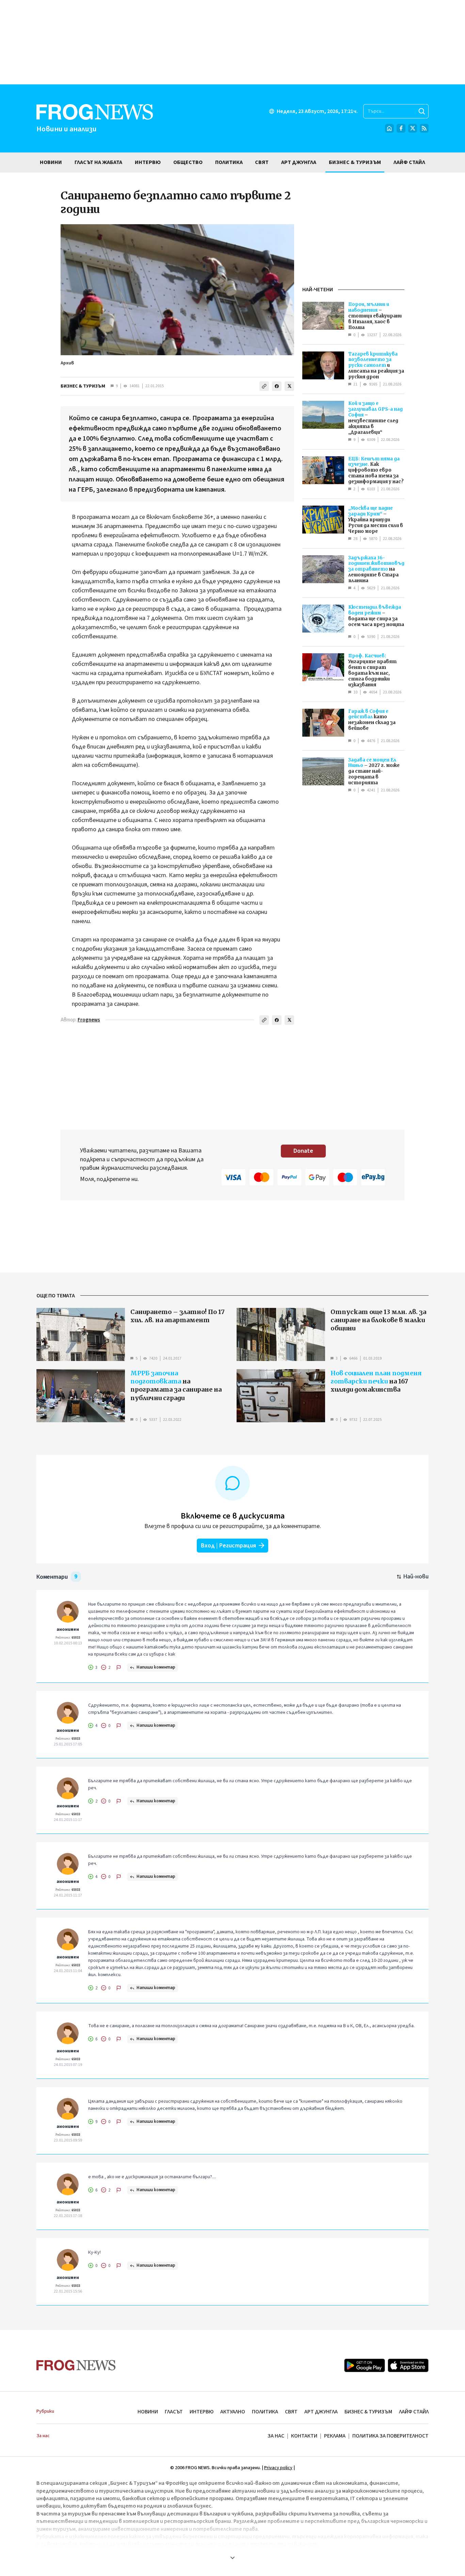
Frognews (89, 1020)
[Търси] (422, 111)
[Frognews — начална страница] (76, 2365)
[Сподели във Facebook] (277, 386)
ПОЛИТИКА (265, 2412)
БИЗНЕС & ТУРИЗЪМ (83, 386)
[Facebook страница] (401, 128)
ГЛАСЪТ (174, 2412)
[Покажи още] (233, 2558)
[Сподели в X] (289, 386)
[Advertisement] (233, 42)
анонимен (68, 1629)
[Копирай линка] (264, 386)
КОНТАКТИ (304, 2436)
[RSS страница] (424, 128)
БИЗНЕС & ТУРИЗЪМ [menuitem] (355, 162)
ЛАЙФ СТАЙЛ (414, 2412)
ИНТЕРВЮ (202, 2412)
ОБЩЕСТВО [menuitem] (188, 162)
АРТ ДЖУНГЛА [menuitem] (299, 162)
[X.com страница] (413, 128)
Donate (303, 1151)
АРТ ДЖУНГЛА (321, 2412)
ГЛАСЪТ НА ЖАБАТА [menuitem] (98, 162)
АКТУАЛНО (233, 2412)
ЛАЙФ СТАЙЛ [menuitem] (409, 162)
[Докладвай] (119, 1668)
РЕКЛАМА (335, 2436)
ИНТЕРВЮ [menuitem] (148, 162)
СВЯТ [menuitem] (262, 162)
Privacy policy (278, 2468)
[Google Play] (365, 2365)
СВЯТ (291, 2412)
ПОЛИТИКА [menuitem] (229, 162)
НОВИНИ (148, 2412)
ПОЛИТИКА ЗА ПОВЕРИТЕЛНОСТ (390, 2436)
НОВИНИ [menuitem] (51, 162)
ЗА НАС (276, 2436)
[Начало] (389, 128)
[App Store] (408, 2365)
